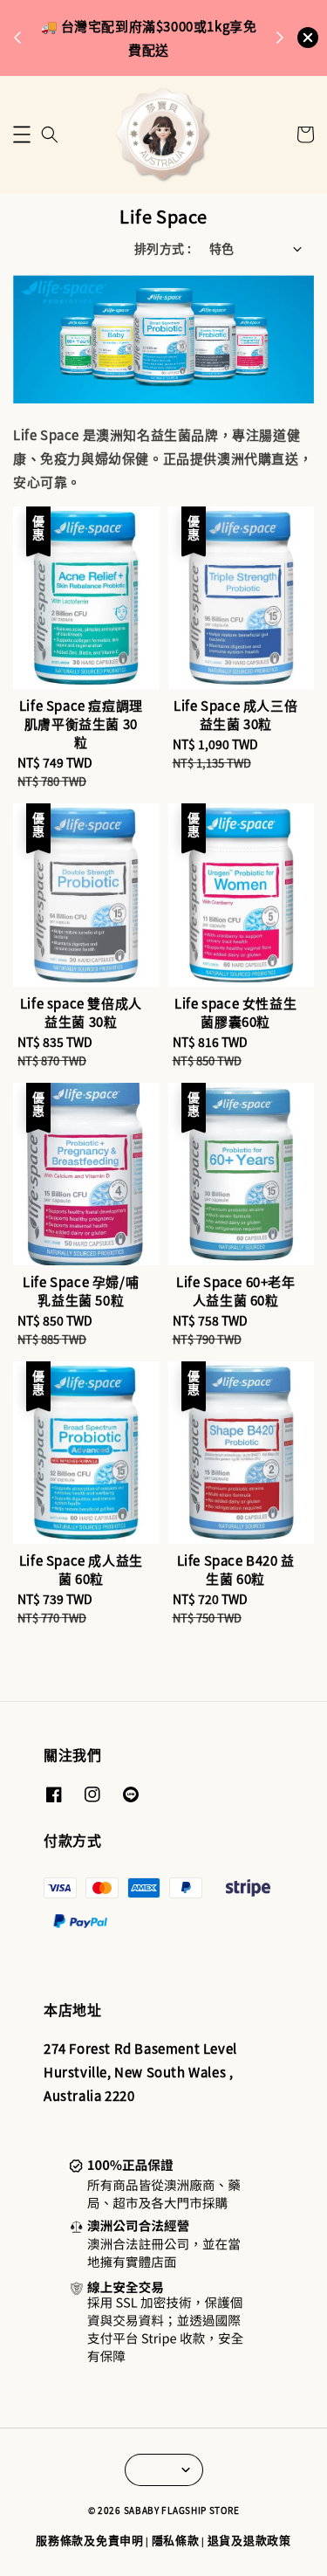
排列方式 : (163, 248)
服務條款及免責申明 (89, 2540)
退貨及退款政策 (249, 2540)
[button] (22, 134)
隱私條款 (176, 2540)
